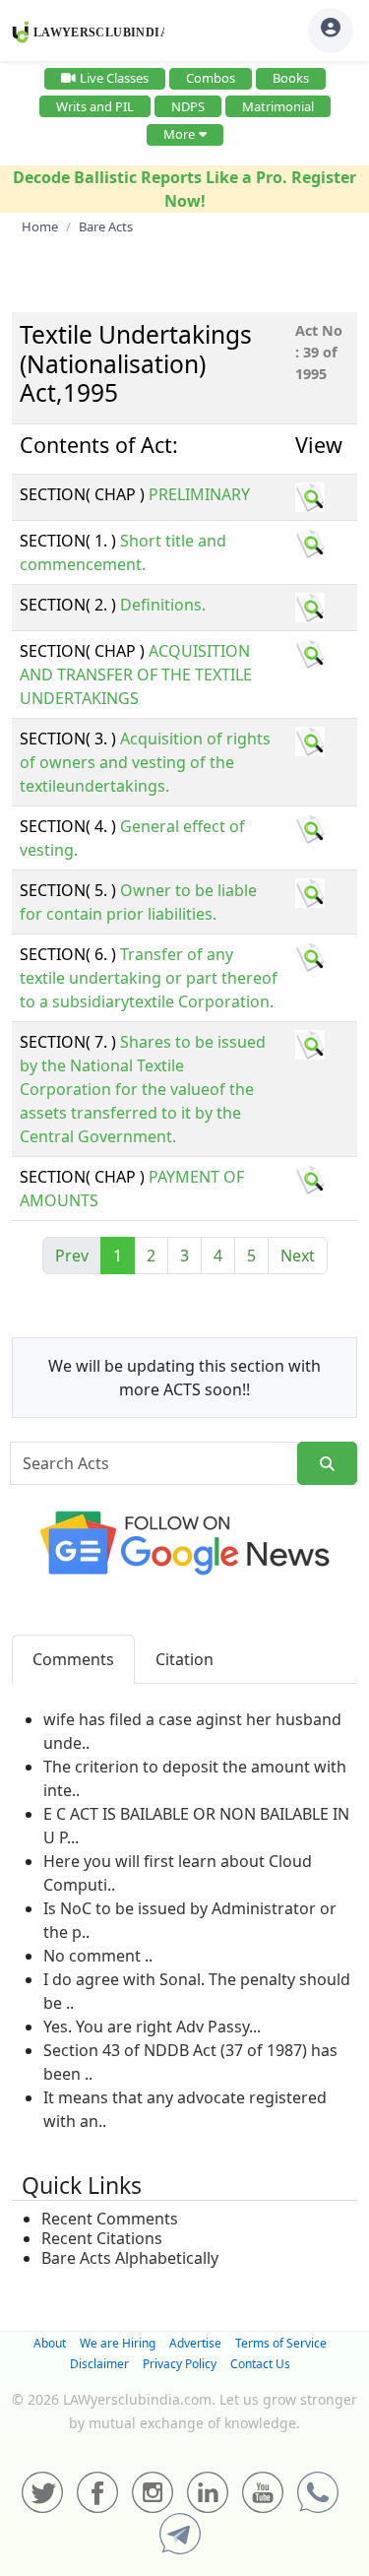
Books (291, 78)
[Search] (327, 1464)
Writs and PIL (95, 106)
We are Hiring (118, 2343)
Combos (211, 78)
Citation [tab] (184, 1659)
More (179, 134)
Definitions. (163, 605)
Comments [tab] (73, 1659)
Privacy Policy (180, 2364)
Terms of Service (281, 2343)
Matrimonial (278, 106)
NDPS (188, 106)
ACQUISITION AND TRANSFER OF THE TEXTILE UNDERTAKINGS (136, 675)
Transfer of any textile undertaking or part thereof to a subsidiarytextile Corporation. (149, 978)
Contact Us (260, 2364)
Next (298, 1256)
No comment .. (98, 1956)
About (50, 2343)
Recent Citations (102, 2238)
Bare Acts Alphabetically (130, 2258)
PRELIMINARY (199, 494)
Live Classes (114, 78)
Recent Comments (110, 2219)
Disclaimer (99, 2364)
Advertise (195, 2343)
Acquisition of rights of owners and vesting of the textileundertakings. (145, 762)
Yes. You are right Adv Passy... (152, 2027)
